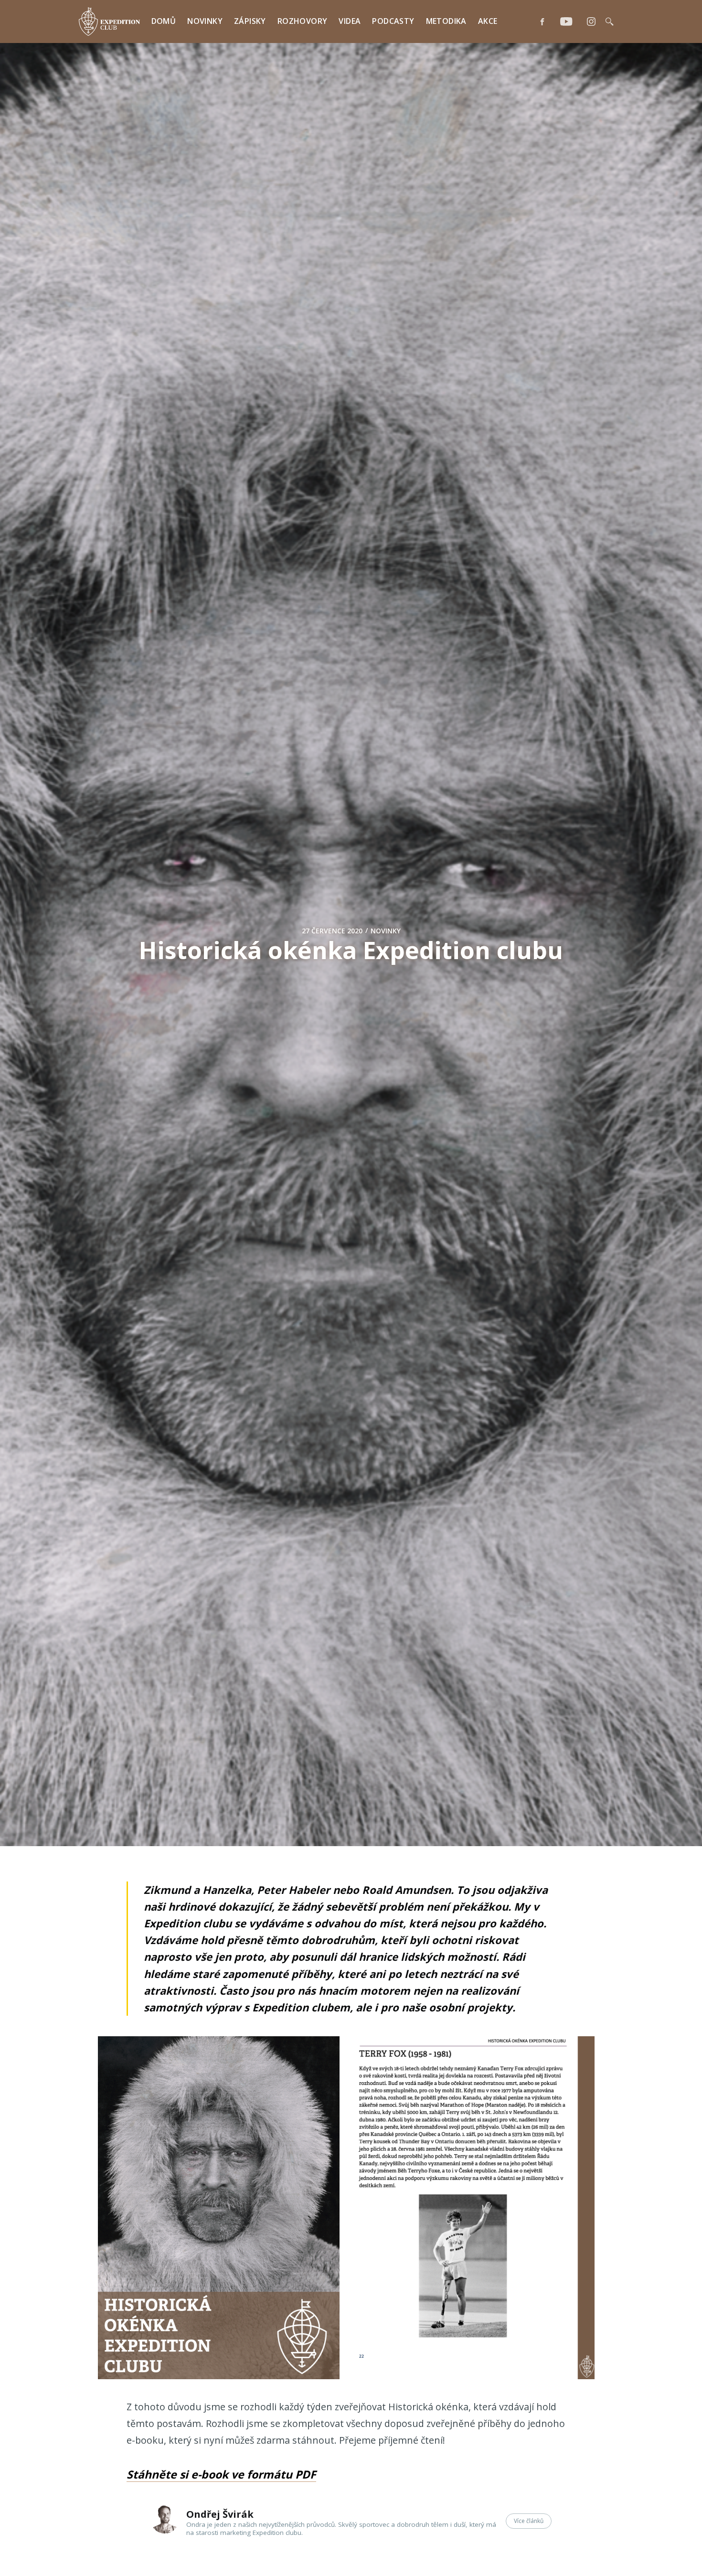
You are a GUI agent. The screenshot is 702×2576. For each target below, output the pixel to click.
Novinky (205, 21)
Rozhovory (303, 21)
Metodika (446, 21)
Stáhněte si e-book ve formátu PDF (221, 2474)
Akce (488, 21)
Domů (164, 21)
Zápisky (250, 21)
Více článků (529, 2521)
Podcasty (393, 21)
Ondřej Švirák (220, 2514)
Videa (350, 21)
